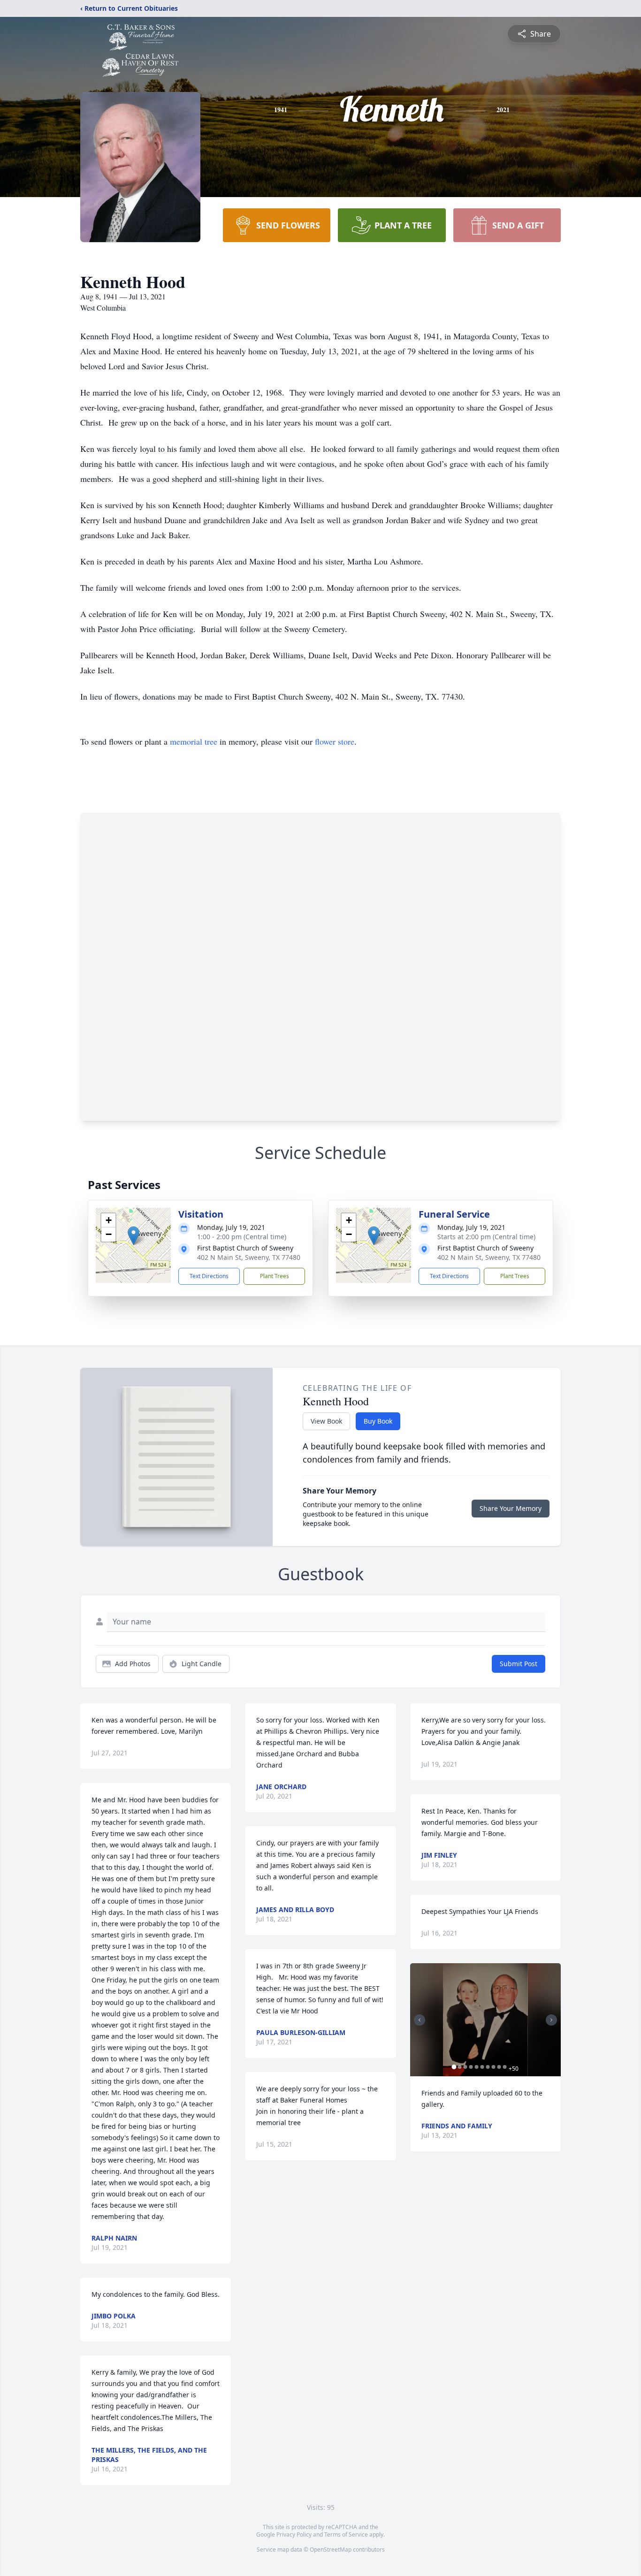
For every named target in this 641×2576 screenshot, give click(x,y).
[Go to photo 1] (454, 2067)
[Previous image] (420, 2020)
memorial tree (194, 741)
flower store (335, 741)
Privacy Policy (294, 2534)
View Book (326, 1421)
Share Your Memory (511, 1508)
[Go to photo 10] (505, 2067)
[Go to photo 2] (460, 2067)
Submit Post (519, 1664)
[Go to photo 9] (499, 2067)
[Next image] (551, 2020)
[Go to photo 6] (482, 2067)
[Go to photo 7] (488, 2067)
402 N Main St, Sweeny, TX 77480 (249, 1257)
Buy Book (378, 1421)
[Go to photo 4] (471, 2067)
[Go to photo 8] (494, 2067)
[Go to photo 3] (465, 2067)
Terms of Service (346, 2534)
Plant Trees (275, 1276)
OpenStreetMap (331, 2549)
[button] (134, 1236)
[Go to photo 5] (477, 2067)
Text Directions (209, 1276)
